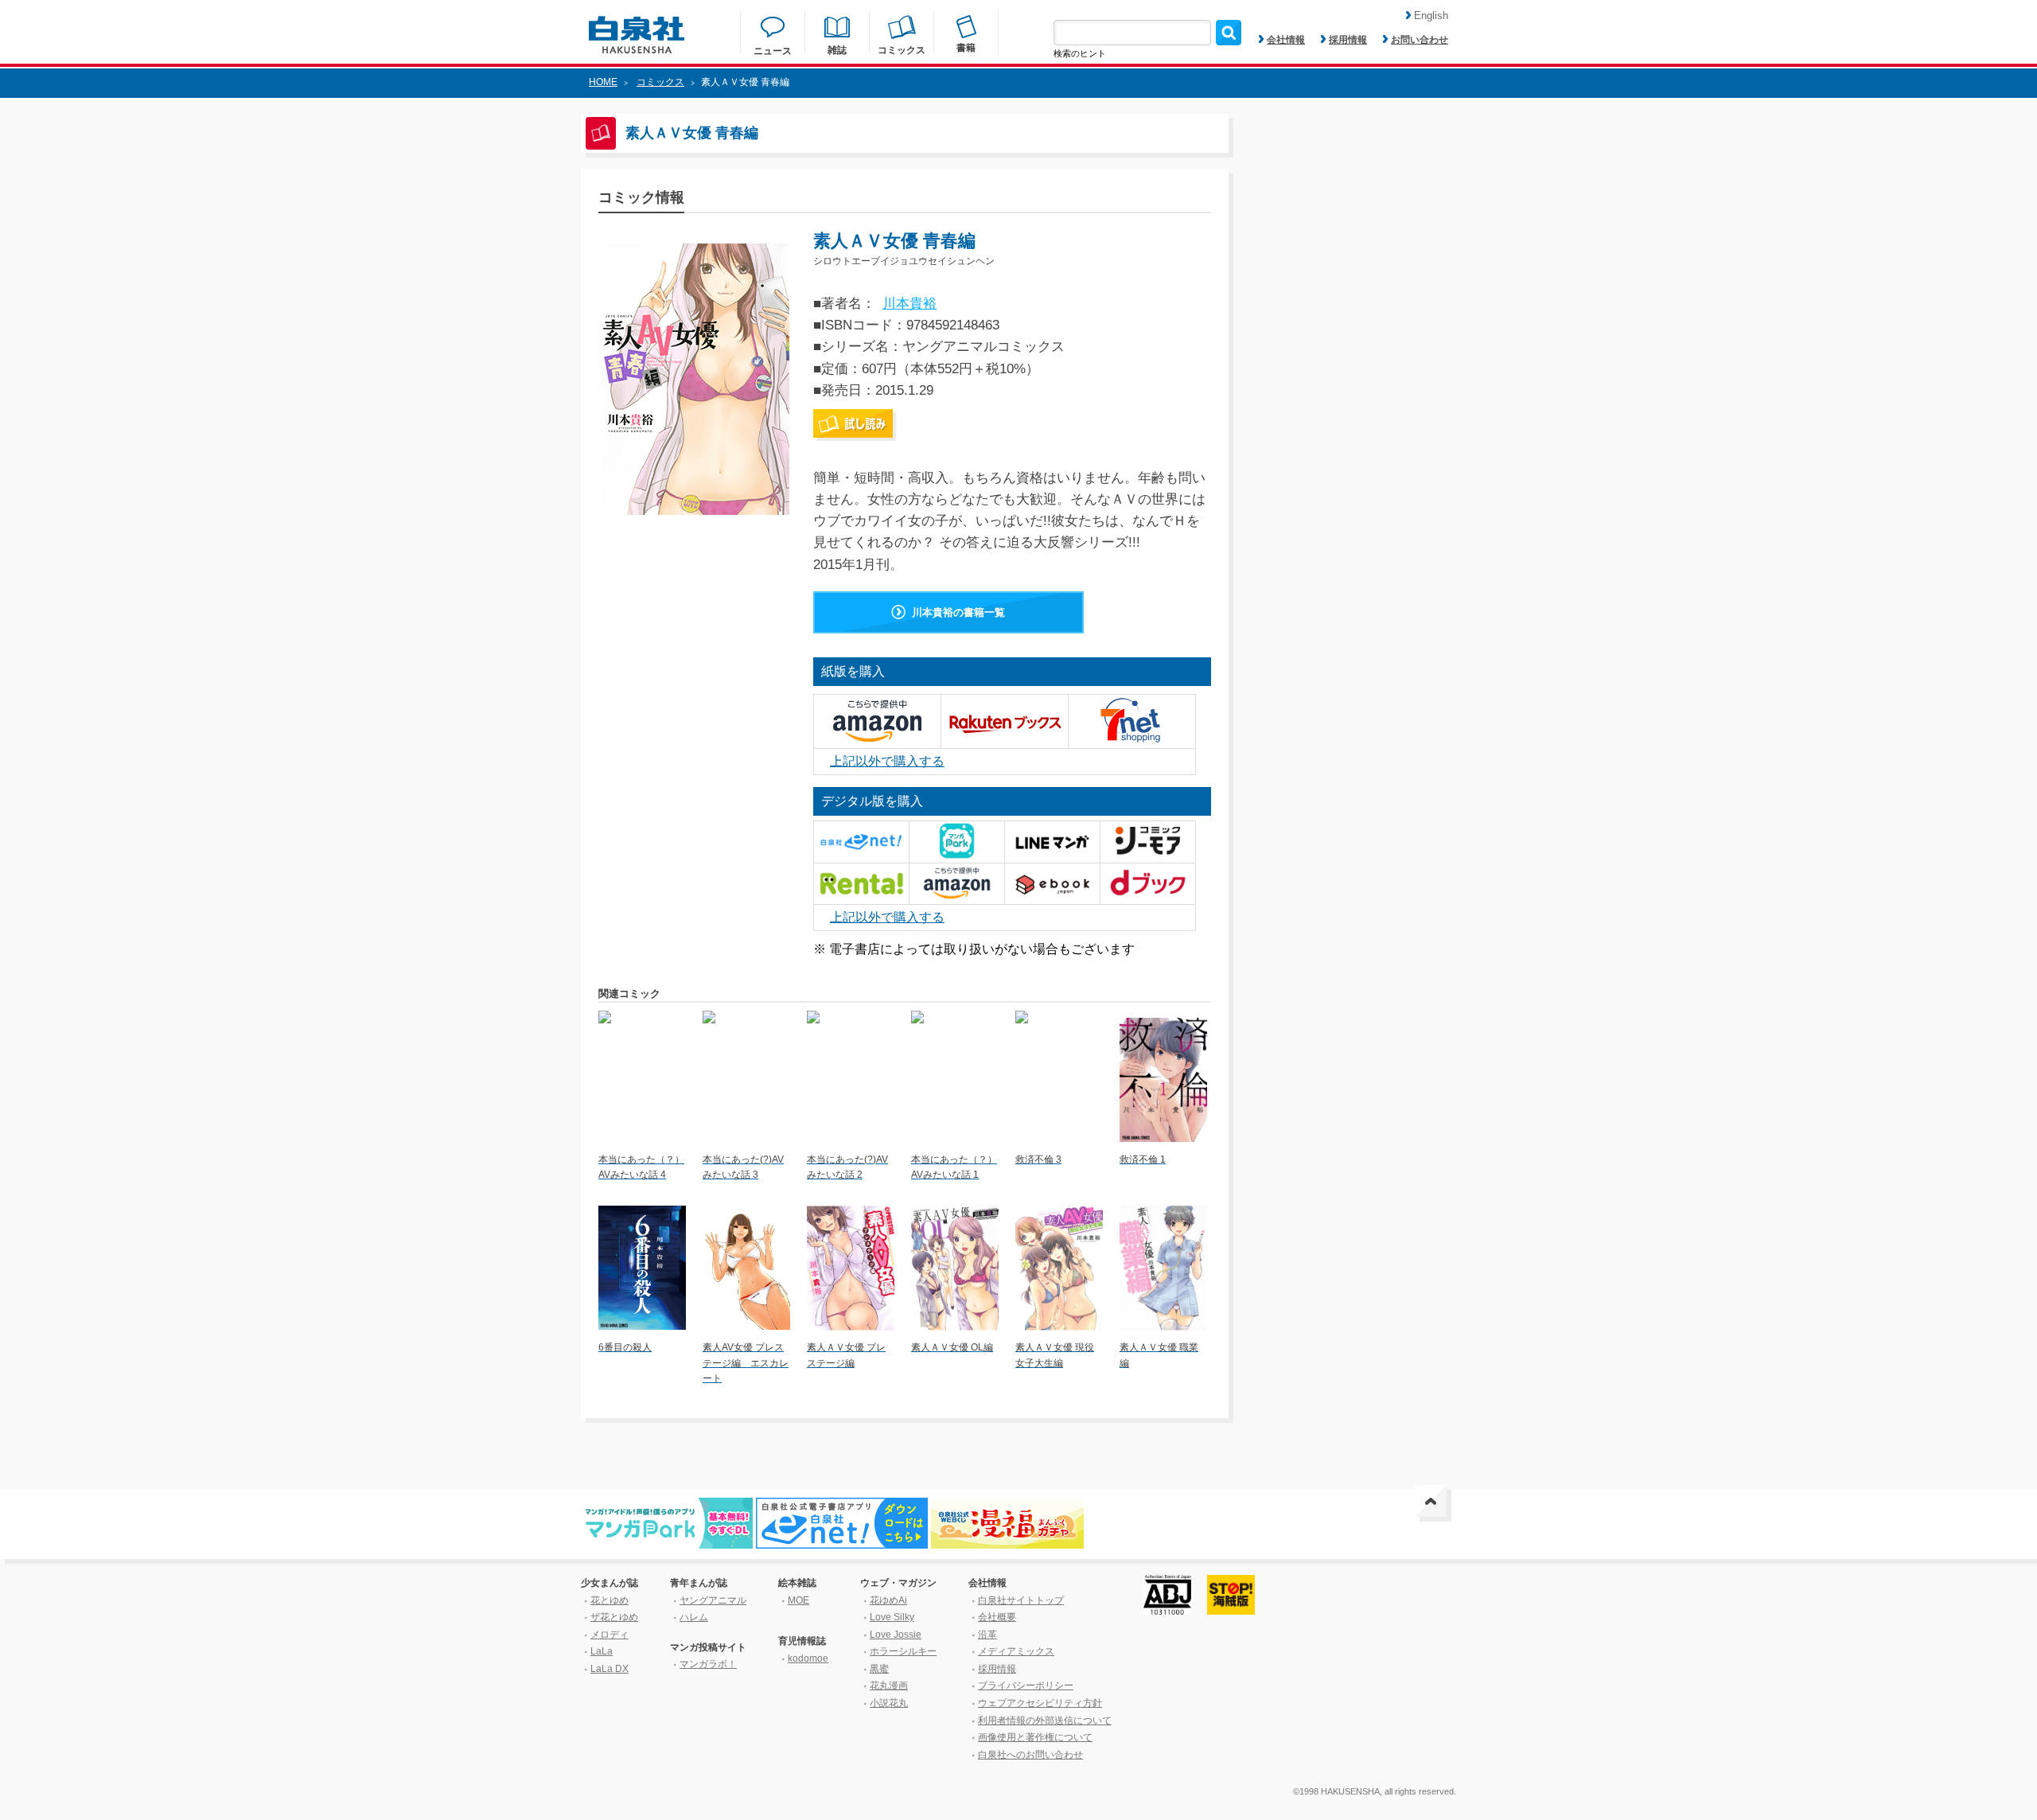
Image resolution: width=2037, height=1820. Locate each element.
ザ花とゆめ (614, 1617)
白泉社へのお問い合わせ (1030, 1755)
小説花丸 (889, 1703)
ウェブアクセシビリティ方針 (1040, 1703)
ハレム (694, 1617)
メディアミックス (1016, 1651)
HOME (603, 82)
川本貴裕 (909, 304)
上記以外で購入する (887, 761)
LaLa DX (610, 1669)
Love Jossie (896, 1635)
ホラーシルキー (903, 1651)
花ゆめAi (888, 1600)
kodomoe (808, 1658)
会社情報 (1286, 40)
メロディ (610, 1635)
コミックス (660, 82)
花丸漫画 (889, 1686)
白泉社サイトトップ (1021, 1600)
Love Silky (892, 1617)
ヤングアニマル (713, 1600)
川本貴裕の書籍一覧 (958, 612)
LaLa (602, 1651)
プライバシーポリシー (1026, 1686)
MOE (798, 1600)
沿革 (987, 1635)
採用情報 (1348, 40)
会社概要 (997, 1617)
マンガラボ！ (708, 1664)
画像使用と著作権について (1035, 1737)
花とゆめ (610, 1600)
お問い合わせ (1420, 40)
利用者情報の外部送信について (1045, 1721)
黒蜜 (879, 1669)
